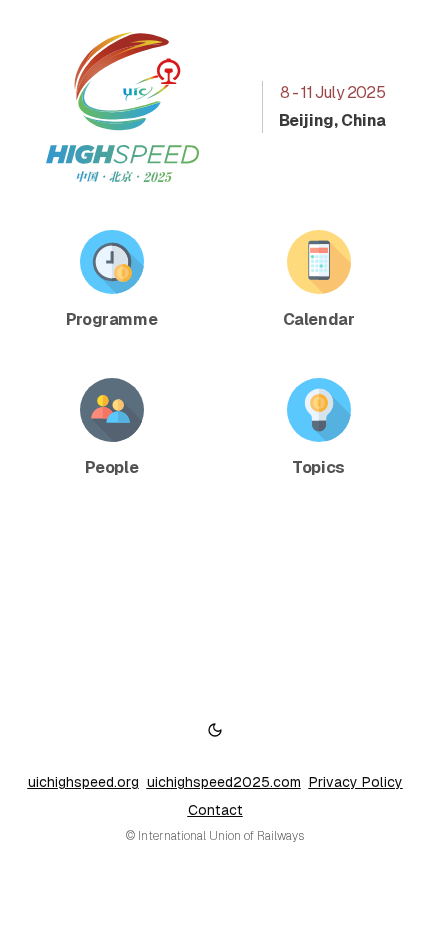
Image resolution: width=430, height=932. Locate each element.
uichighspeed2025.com (224, 782)
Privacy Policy (356, 782)
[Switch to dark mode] (215, 730)
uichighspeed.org (83, 782)
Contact (215, 810)
